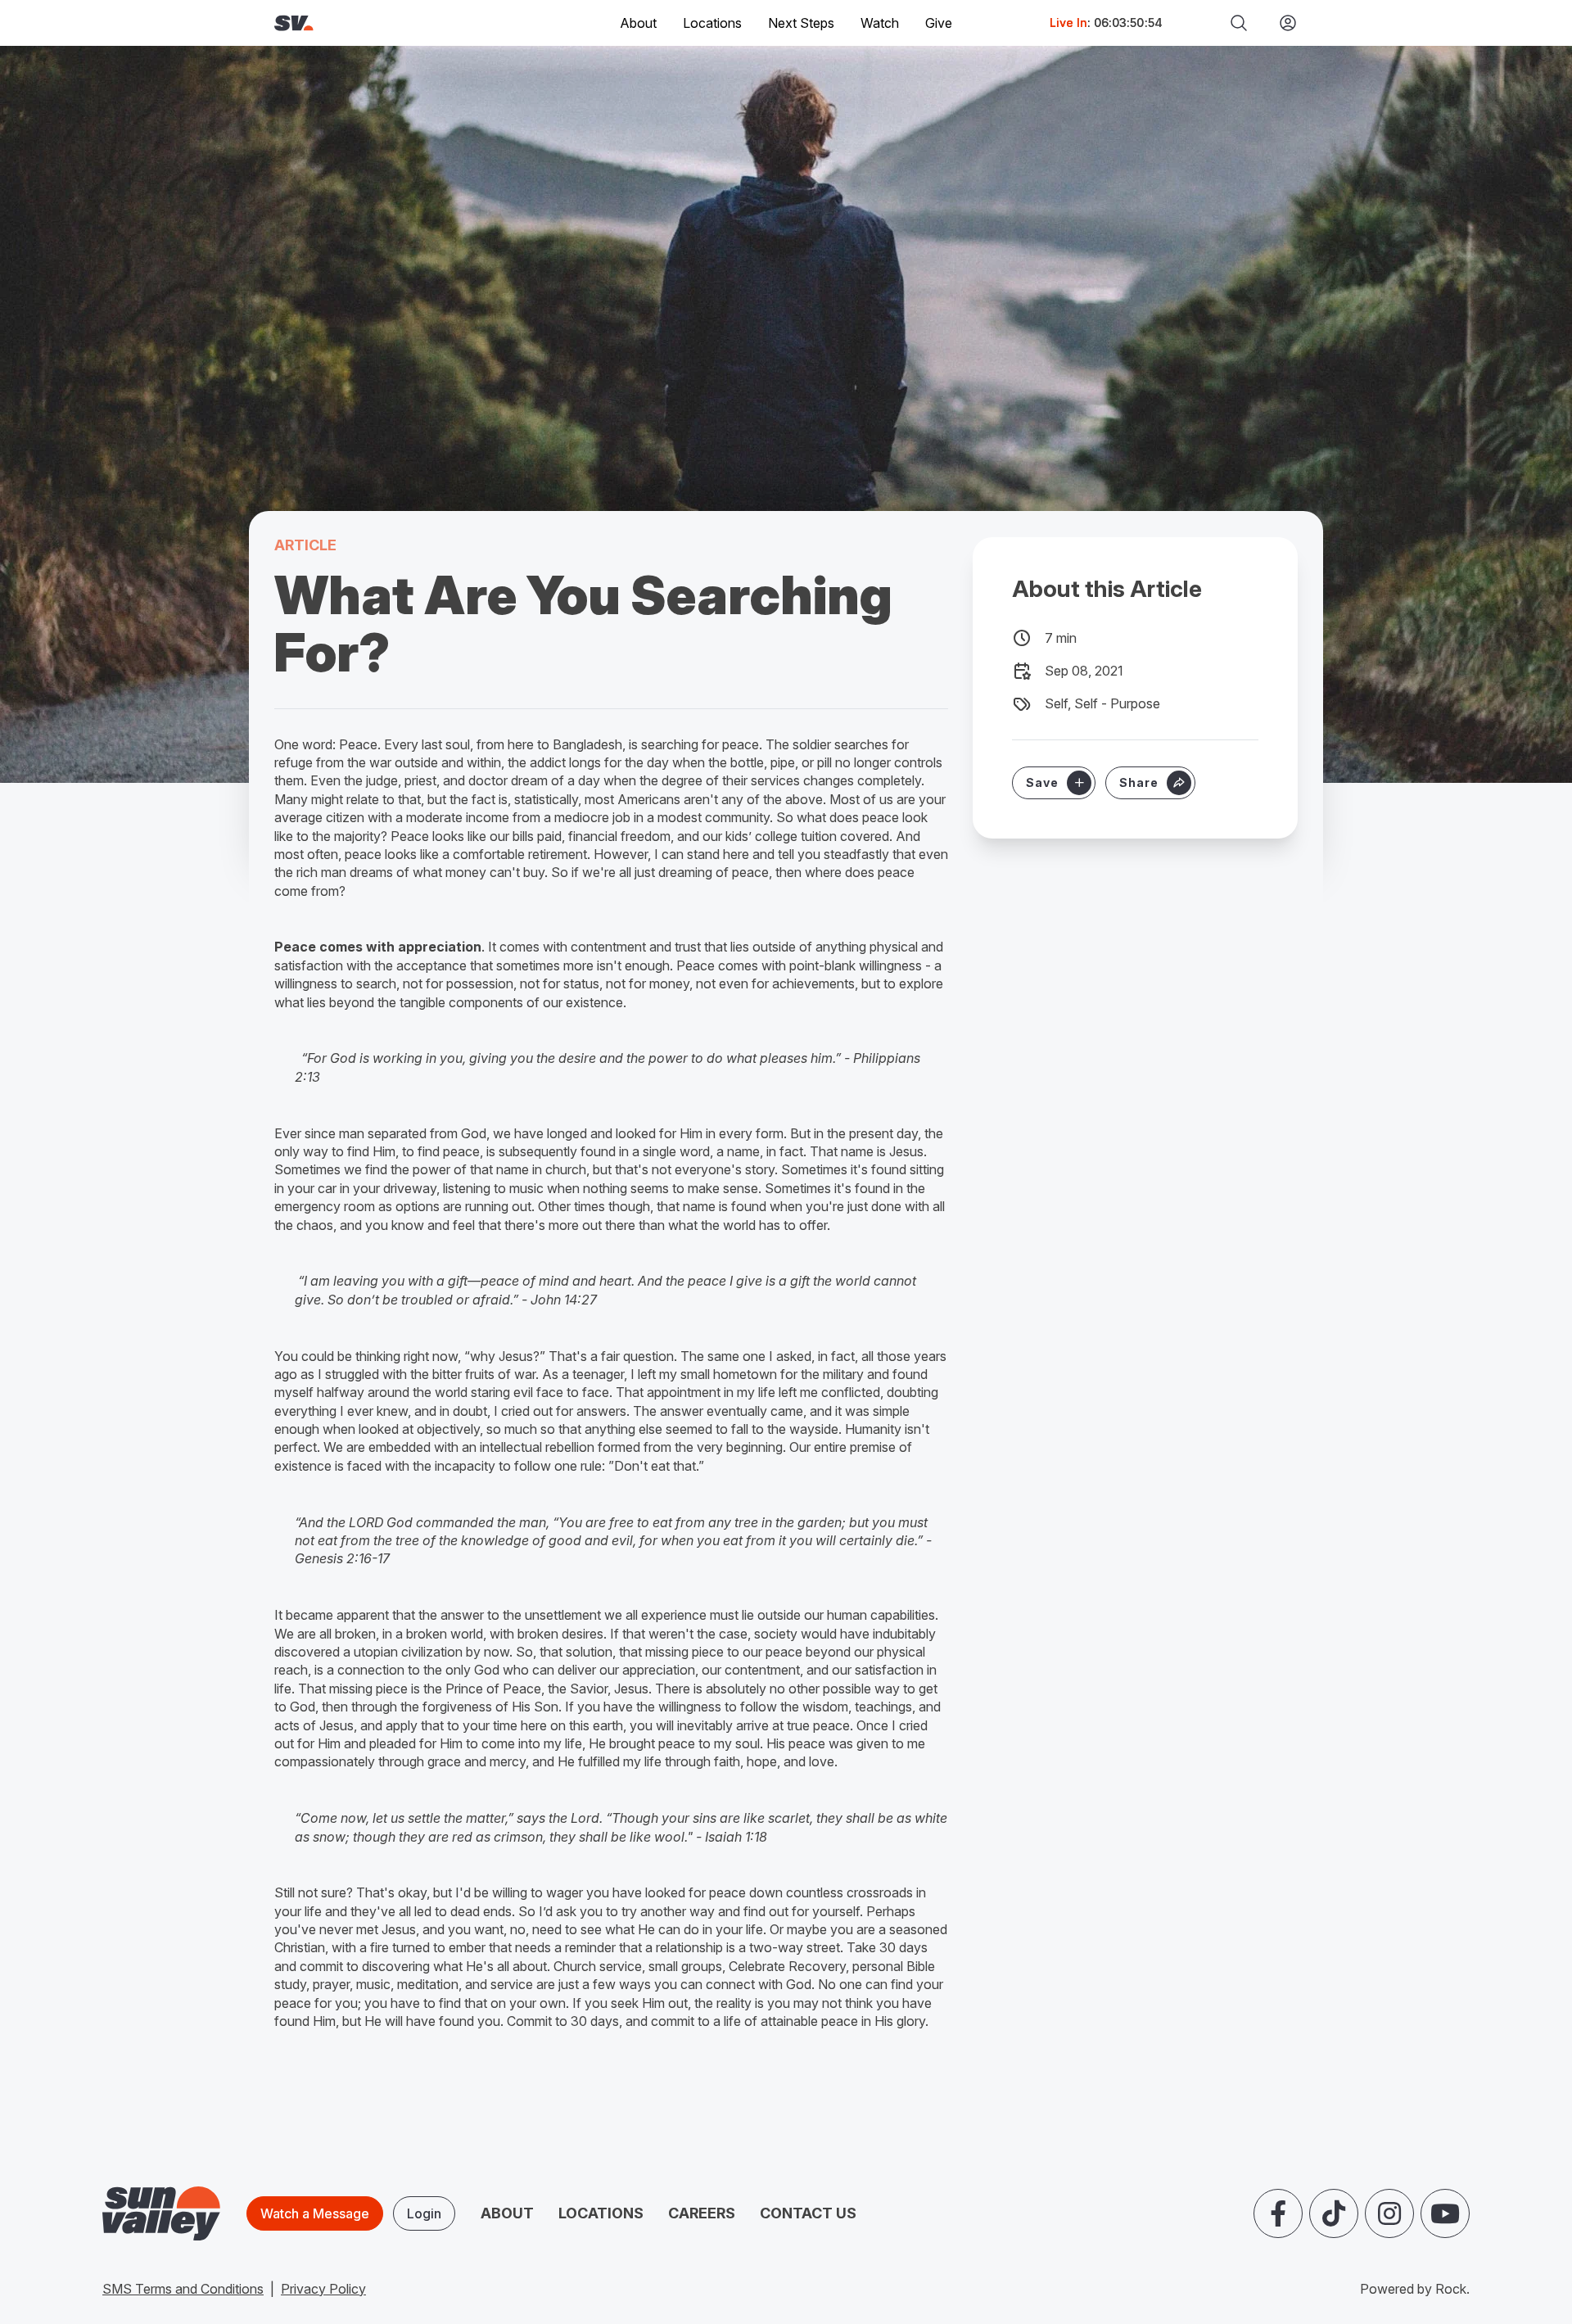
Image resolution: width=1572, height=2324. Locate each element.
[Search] (1239, 23)
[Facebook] (1278, 2213)
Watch (880, 23)
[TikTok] (1334, 2213)
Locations (712, 23)
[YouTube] (1445, 2213)
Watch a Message (315, 2213)
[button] (1150, 783)
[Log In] (1281, 23)
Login (424, 2213)
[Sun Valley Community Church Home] (349, 23)
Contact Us (808, 2213)
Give (939, 23)
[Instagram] (1389, 2213)
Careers (702, 2213)
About (507, 2213)
